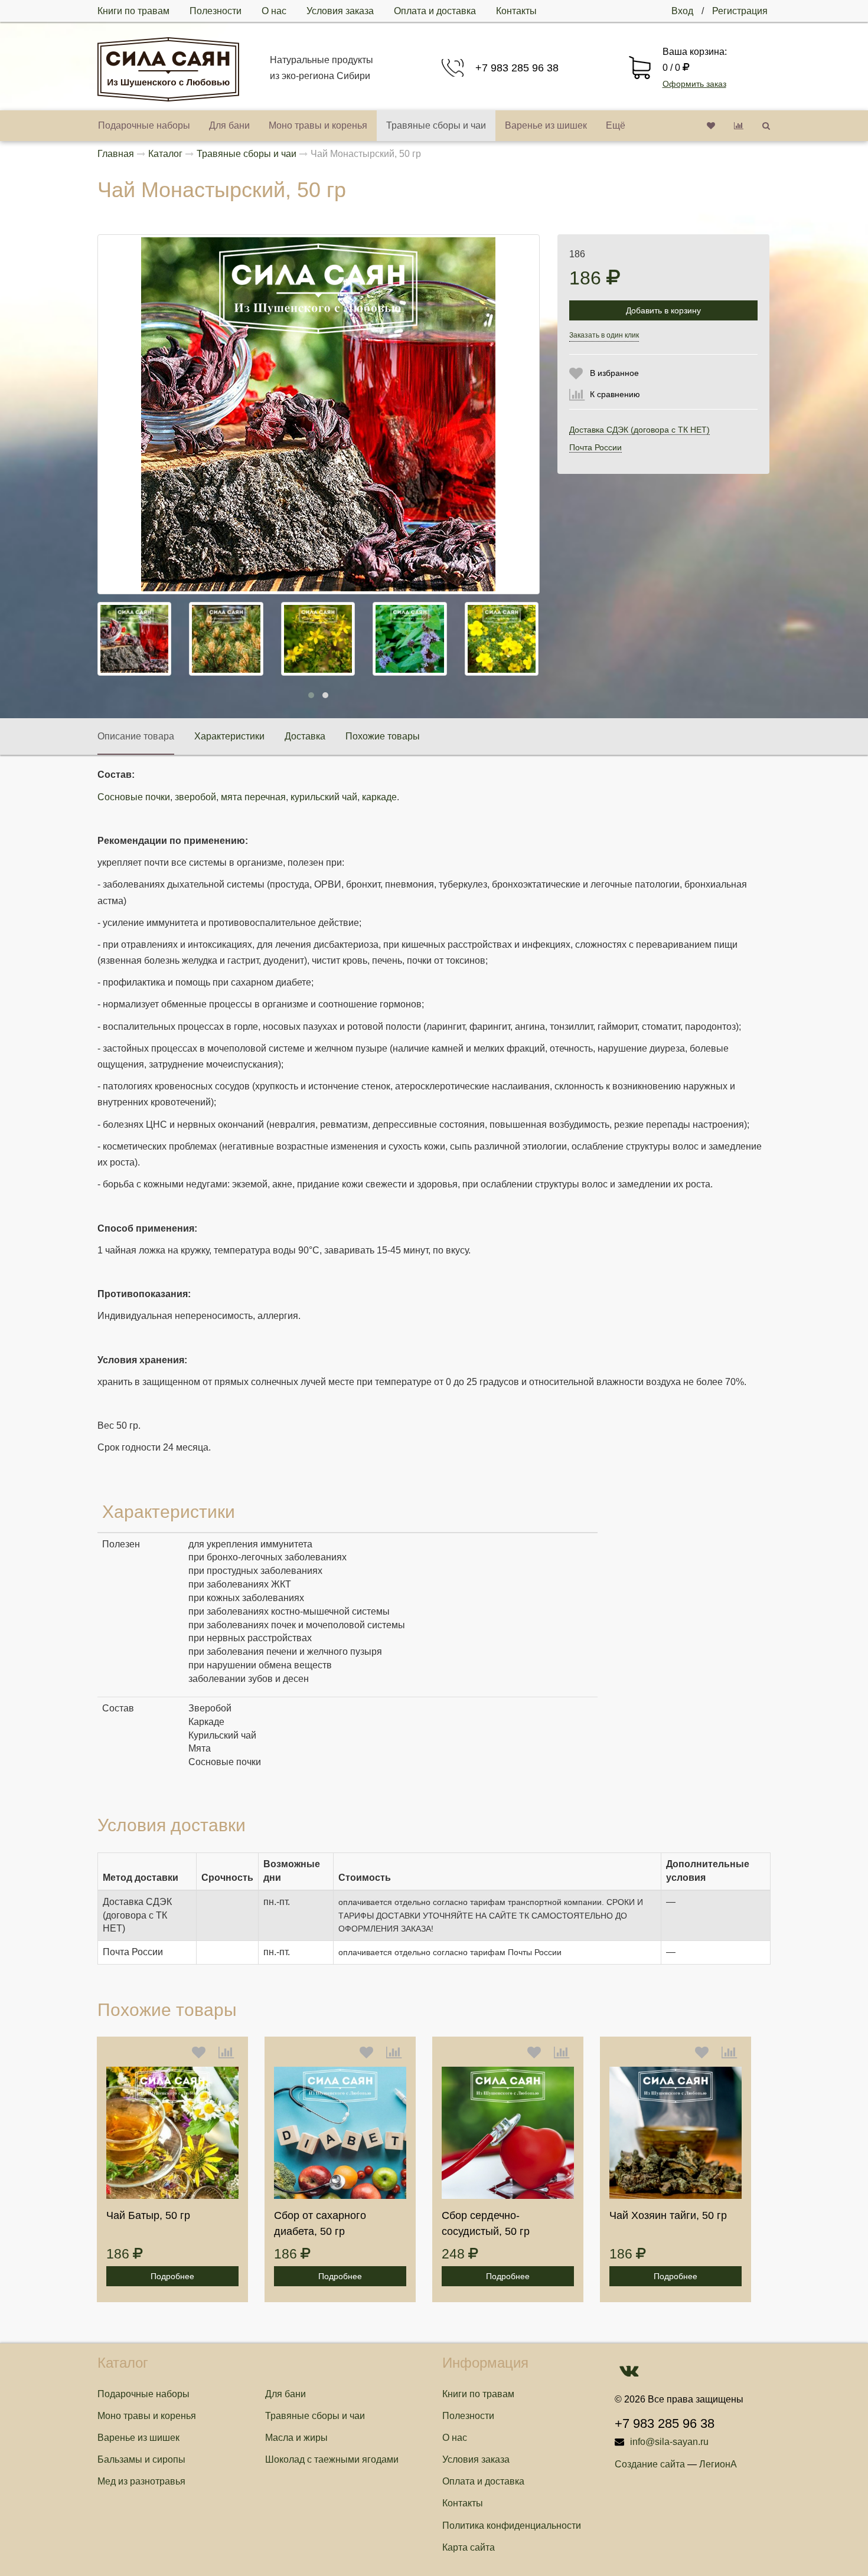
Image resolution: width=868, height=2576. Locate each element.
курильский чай (324, 797)
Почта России (595, 447)
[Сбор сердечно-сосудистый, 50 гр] (508, 2133)
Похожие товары (383, 736)
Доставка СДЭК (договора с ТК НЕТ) (639, 430)
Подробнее (172, 2276)
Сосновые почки (134, 797)
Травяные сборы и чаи (436, 125)
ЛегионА (718, 2464)
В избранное (614, 373)
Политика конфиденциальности (512, 2526)
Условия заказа (340, 11)
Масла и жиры (296, 2438)
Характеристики (229, 736)
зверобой (195, 797)
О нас (274, 11)
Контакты (516, 11)
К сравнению (615, 394)
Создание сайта (650, 2464)
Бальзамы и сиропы (141, 2459)
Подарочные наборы (144, 125)
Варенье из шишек (546, 125)
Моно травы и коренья (318, 125)
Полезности (216, 11)
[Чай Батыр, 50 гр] (172, 2133)
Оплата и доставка (435, 11)
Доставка (305, 736)
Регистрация (740, 11)
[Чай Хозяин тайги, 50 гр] (676, 2133)
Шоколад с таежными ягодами (332, 2459)
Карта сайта (469, 2547)
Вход (682, 11)
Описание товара (136, 736)
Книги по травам (133, 11)
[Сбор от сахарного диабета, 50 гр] (340, 2133)
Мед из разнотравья (141, 2481)
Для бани (229, 125)
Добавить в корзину (663, 310)
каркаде (379, 797)
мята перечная (253, 797)
